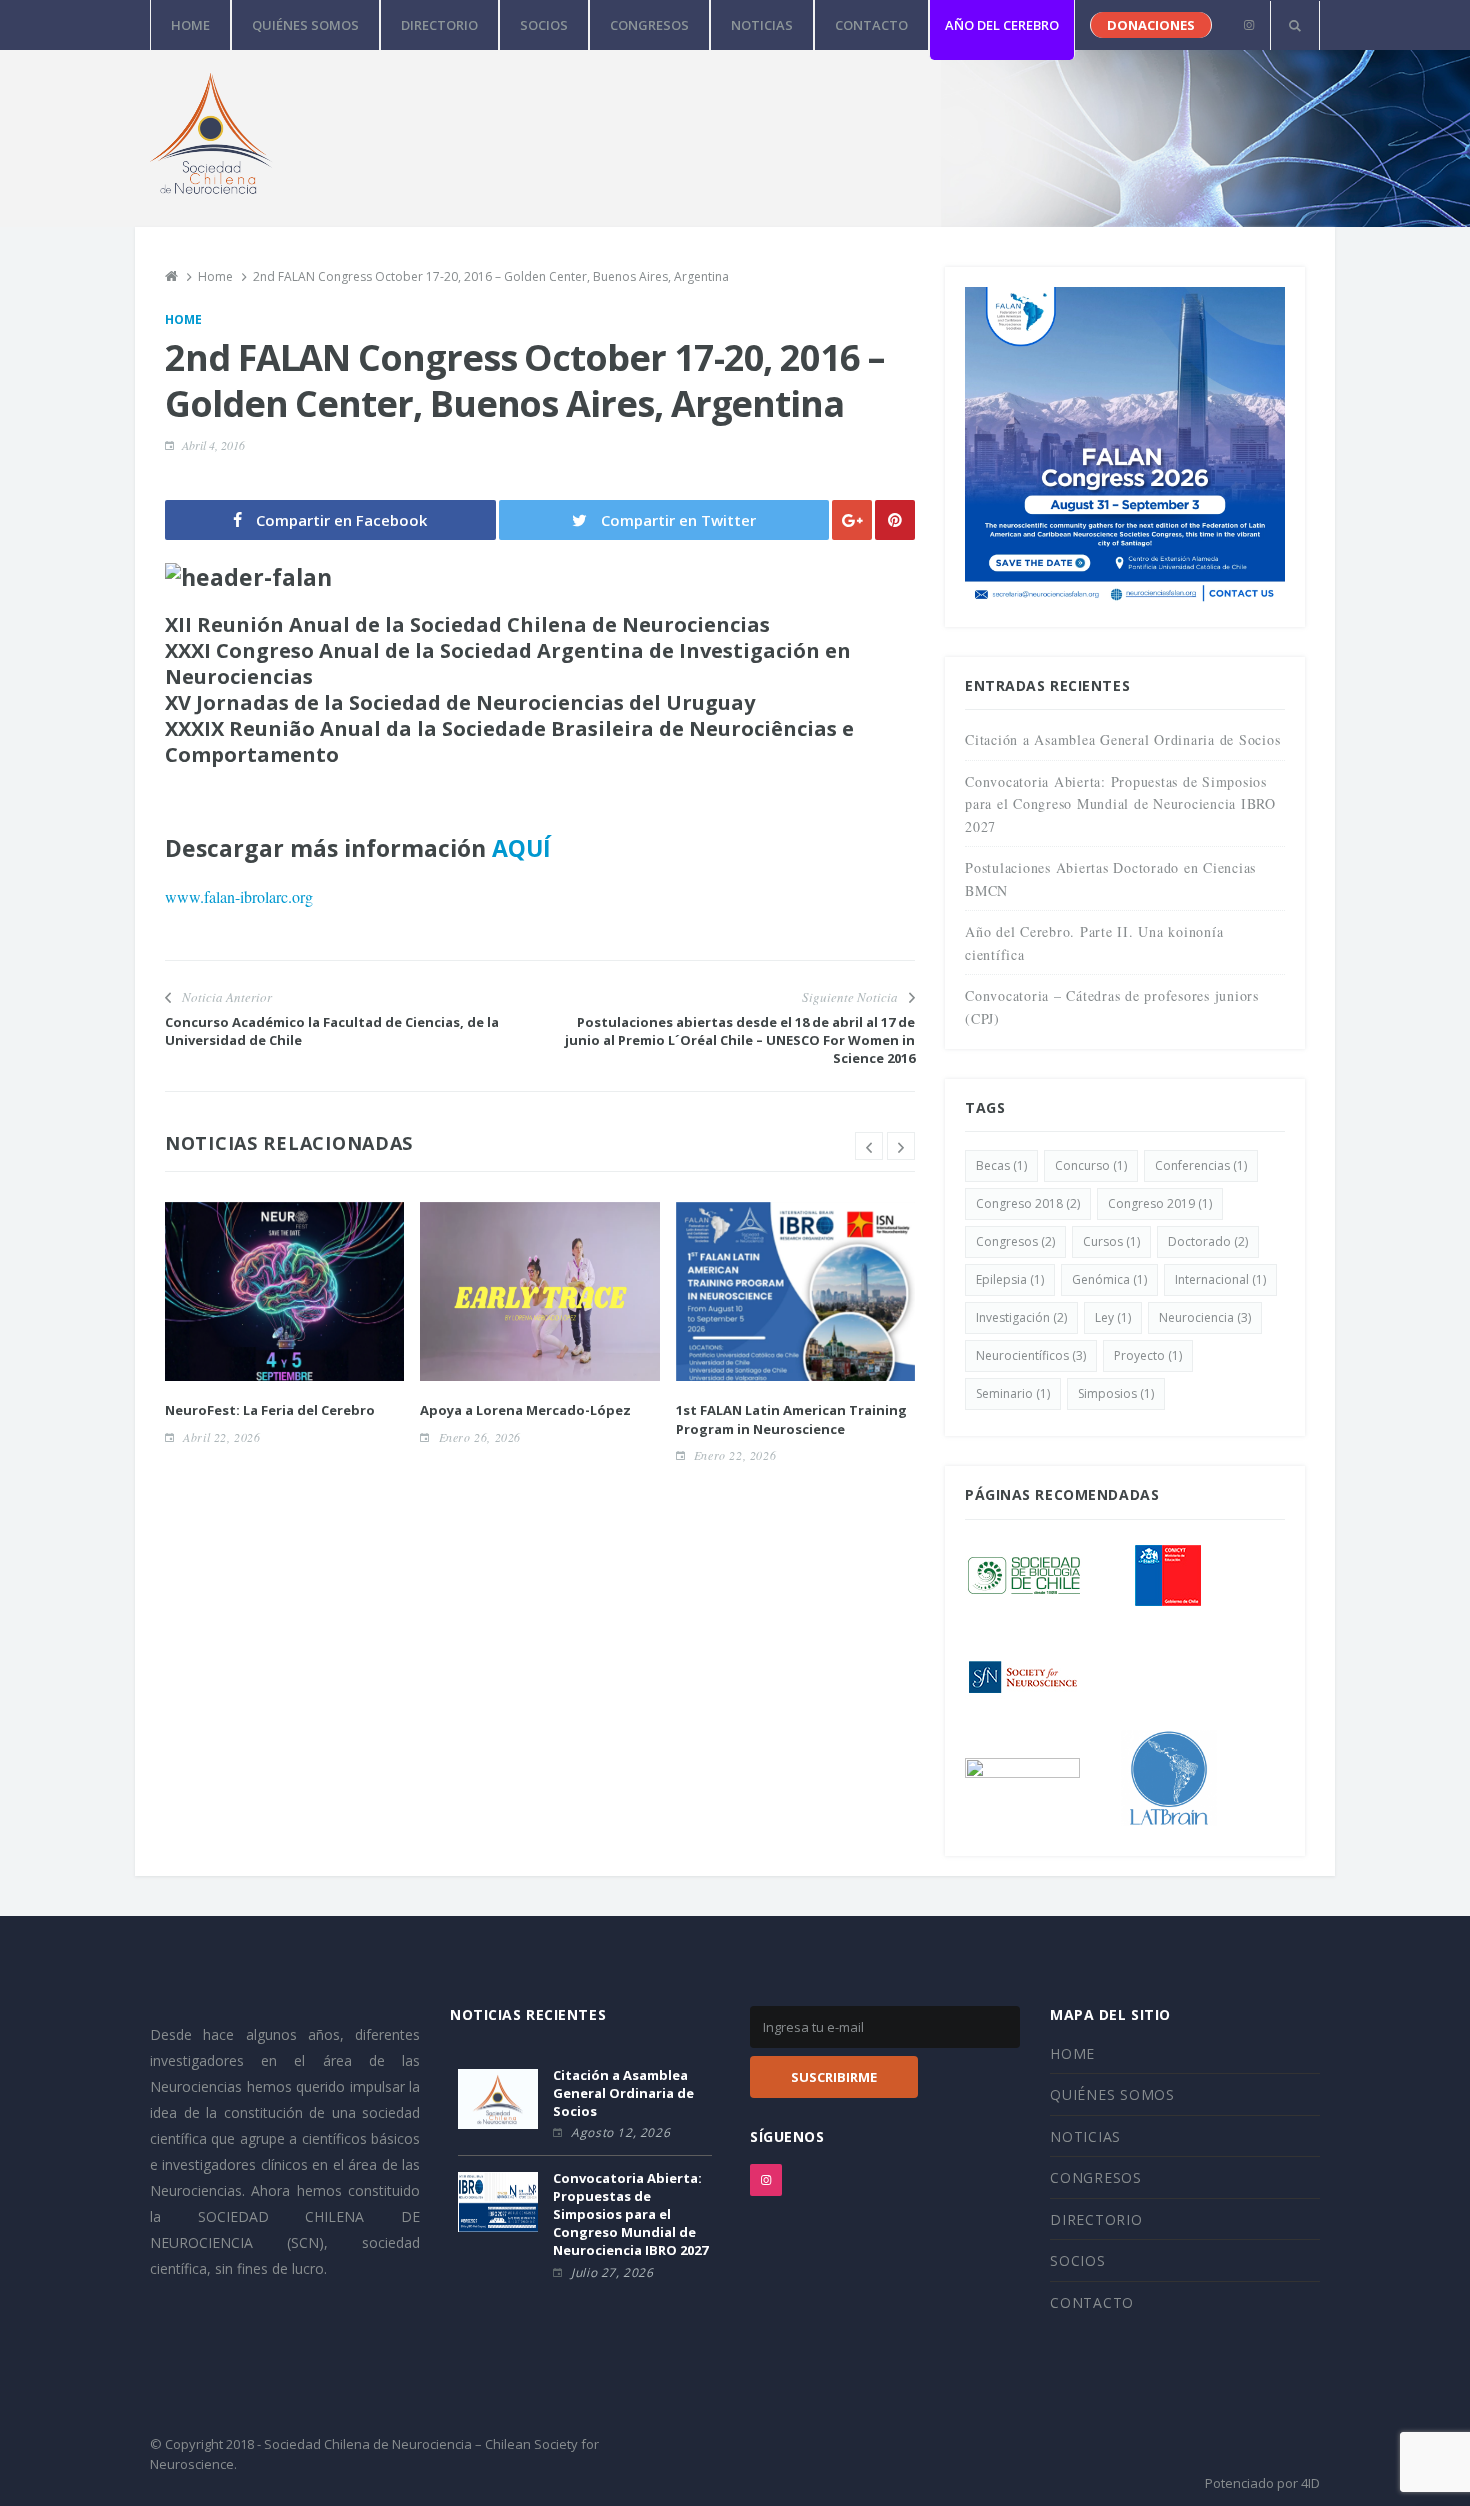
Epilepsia (1010, 1279)
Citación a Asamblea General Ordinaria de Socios (1122, 739)
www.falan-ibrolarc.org (239, 896)
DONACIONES (1151, 25)
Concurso (1091, 1165)
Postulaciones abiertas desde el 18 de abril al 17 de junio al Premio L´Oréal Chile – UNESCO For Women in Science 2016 (740, 1040)
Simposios (1116, 1393)
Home (183, 319)
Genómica (1109, 1279)
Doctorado (1208, 1241)
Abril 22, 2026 (221, 1437)
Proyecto (1148, 1355)
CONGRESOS (649, 25)
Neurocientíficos (1031, 1355)
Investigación (1021, 1317)
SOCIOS (544, 25)
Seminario (1013, 1393)
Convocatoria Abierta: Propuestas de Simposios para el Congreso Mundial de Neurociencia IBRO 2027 (1120, 804)
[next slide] (901, 1146)
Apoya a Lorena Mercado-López (525, 1410)
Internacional (1220, 1279)
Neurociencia (1205, 1317)
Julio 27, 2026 (612, 2272)
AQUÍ (521, 848)
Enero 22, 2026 (735, 1455)
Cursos (1111, 1241)
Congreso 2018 (1028, 1203)
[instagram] (1248, 25)
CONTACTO (871, 25)
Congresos (1015, 1241)
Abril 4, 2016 (213, 445)
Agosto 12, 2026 (620, 2132)
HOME (190, 25)
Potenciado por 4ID (1262, 2483)
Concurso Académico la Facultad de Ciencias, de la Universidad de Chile (332, 1031)
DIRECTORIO (439, 25)
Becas (1001, 1165)
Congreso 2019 (1160, 1203)
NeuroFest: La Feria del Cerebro (270, 1410)
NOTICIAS (762, 25)
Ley (1113, 1317)
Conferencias (1201, 1165)
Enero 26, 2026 (480, 1437)
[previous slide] (869, 1146)
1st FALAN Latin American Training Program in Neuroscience (791, 1419)
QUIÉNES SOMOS (305, 25)
